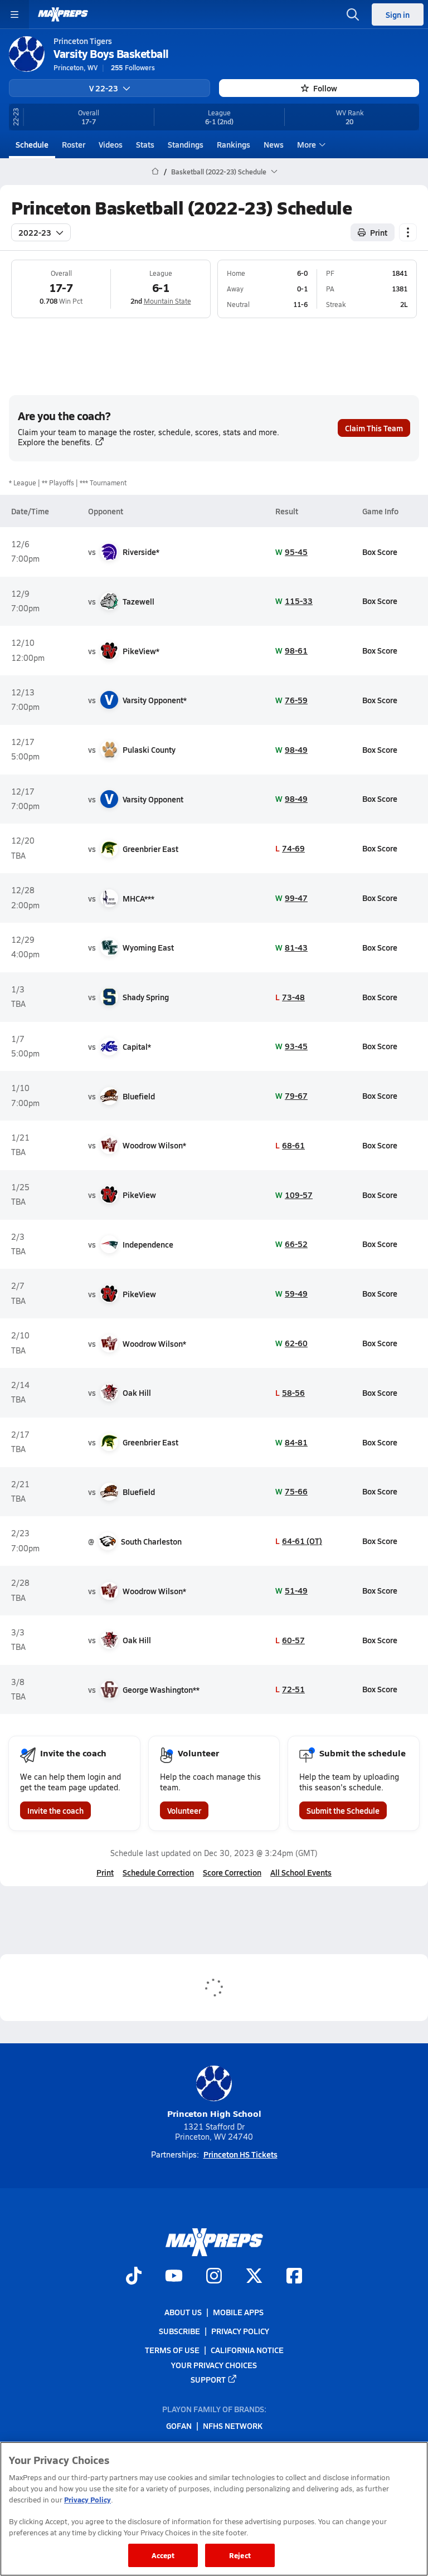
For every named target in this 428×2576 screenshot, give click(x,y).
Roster (74, 144)
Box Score (380, 552)
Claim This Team (374, 428)
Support (208, 2379)
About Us (183, 2312)
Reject (240, 2555)
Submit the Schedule (343, 1810)
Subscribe (179, 2331)
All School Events (301, 1872)
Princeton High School (214, 2113)
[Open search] (353, 14)
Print (379, 232)
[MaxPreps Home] (63, 14)
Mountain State (167, 301)
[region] (214, 2509)
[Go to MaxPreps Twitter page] (254, 2277)
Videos (111, 144)
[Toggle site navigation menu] (14, 14)
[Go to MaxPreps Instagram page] (214, 2277)
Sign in (398, 14)
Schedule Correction (158, 1872)
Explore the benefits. (55, 442)
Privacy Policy (240, 2331)
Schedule (32, 144)
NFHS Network (233, 2426)
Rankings (234, 144)
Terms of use (172, 2350)
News (274, 144)
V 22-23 (104, 88)
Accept (163, 2555)
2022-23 (35, 232)
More (307, 144)
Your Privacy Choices (214, 2364)
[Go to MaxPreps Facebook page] (294, 2277)
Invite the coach (55, 1810)
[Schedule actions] (408, 232)
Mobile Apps (238, 2312)
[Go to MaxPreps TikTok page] (134, 2277)
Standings (186, 144)
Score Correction (232, 1872)
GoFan (179, 2426)
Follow (325, 88)
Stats (145, 144)
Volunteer (184, 1810)
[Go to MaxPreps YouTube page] (174, 2277)
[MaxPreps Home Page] (155, 172)
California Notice (247, 2350)
